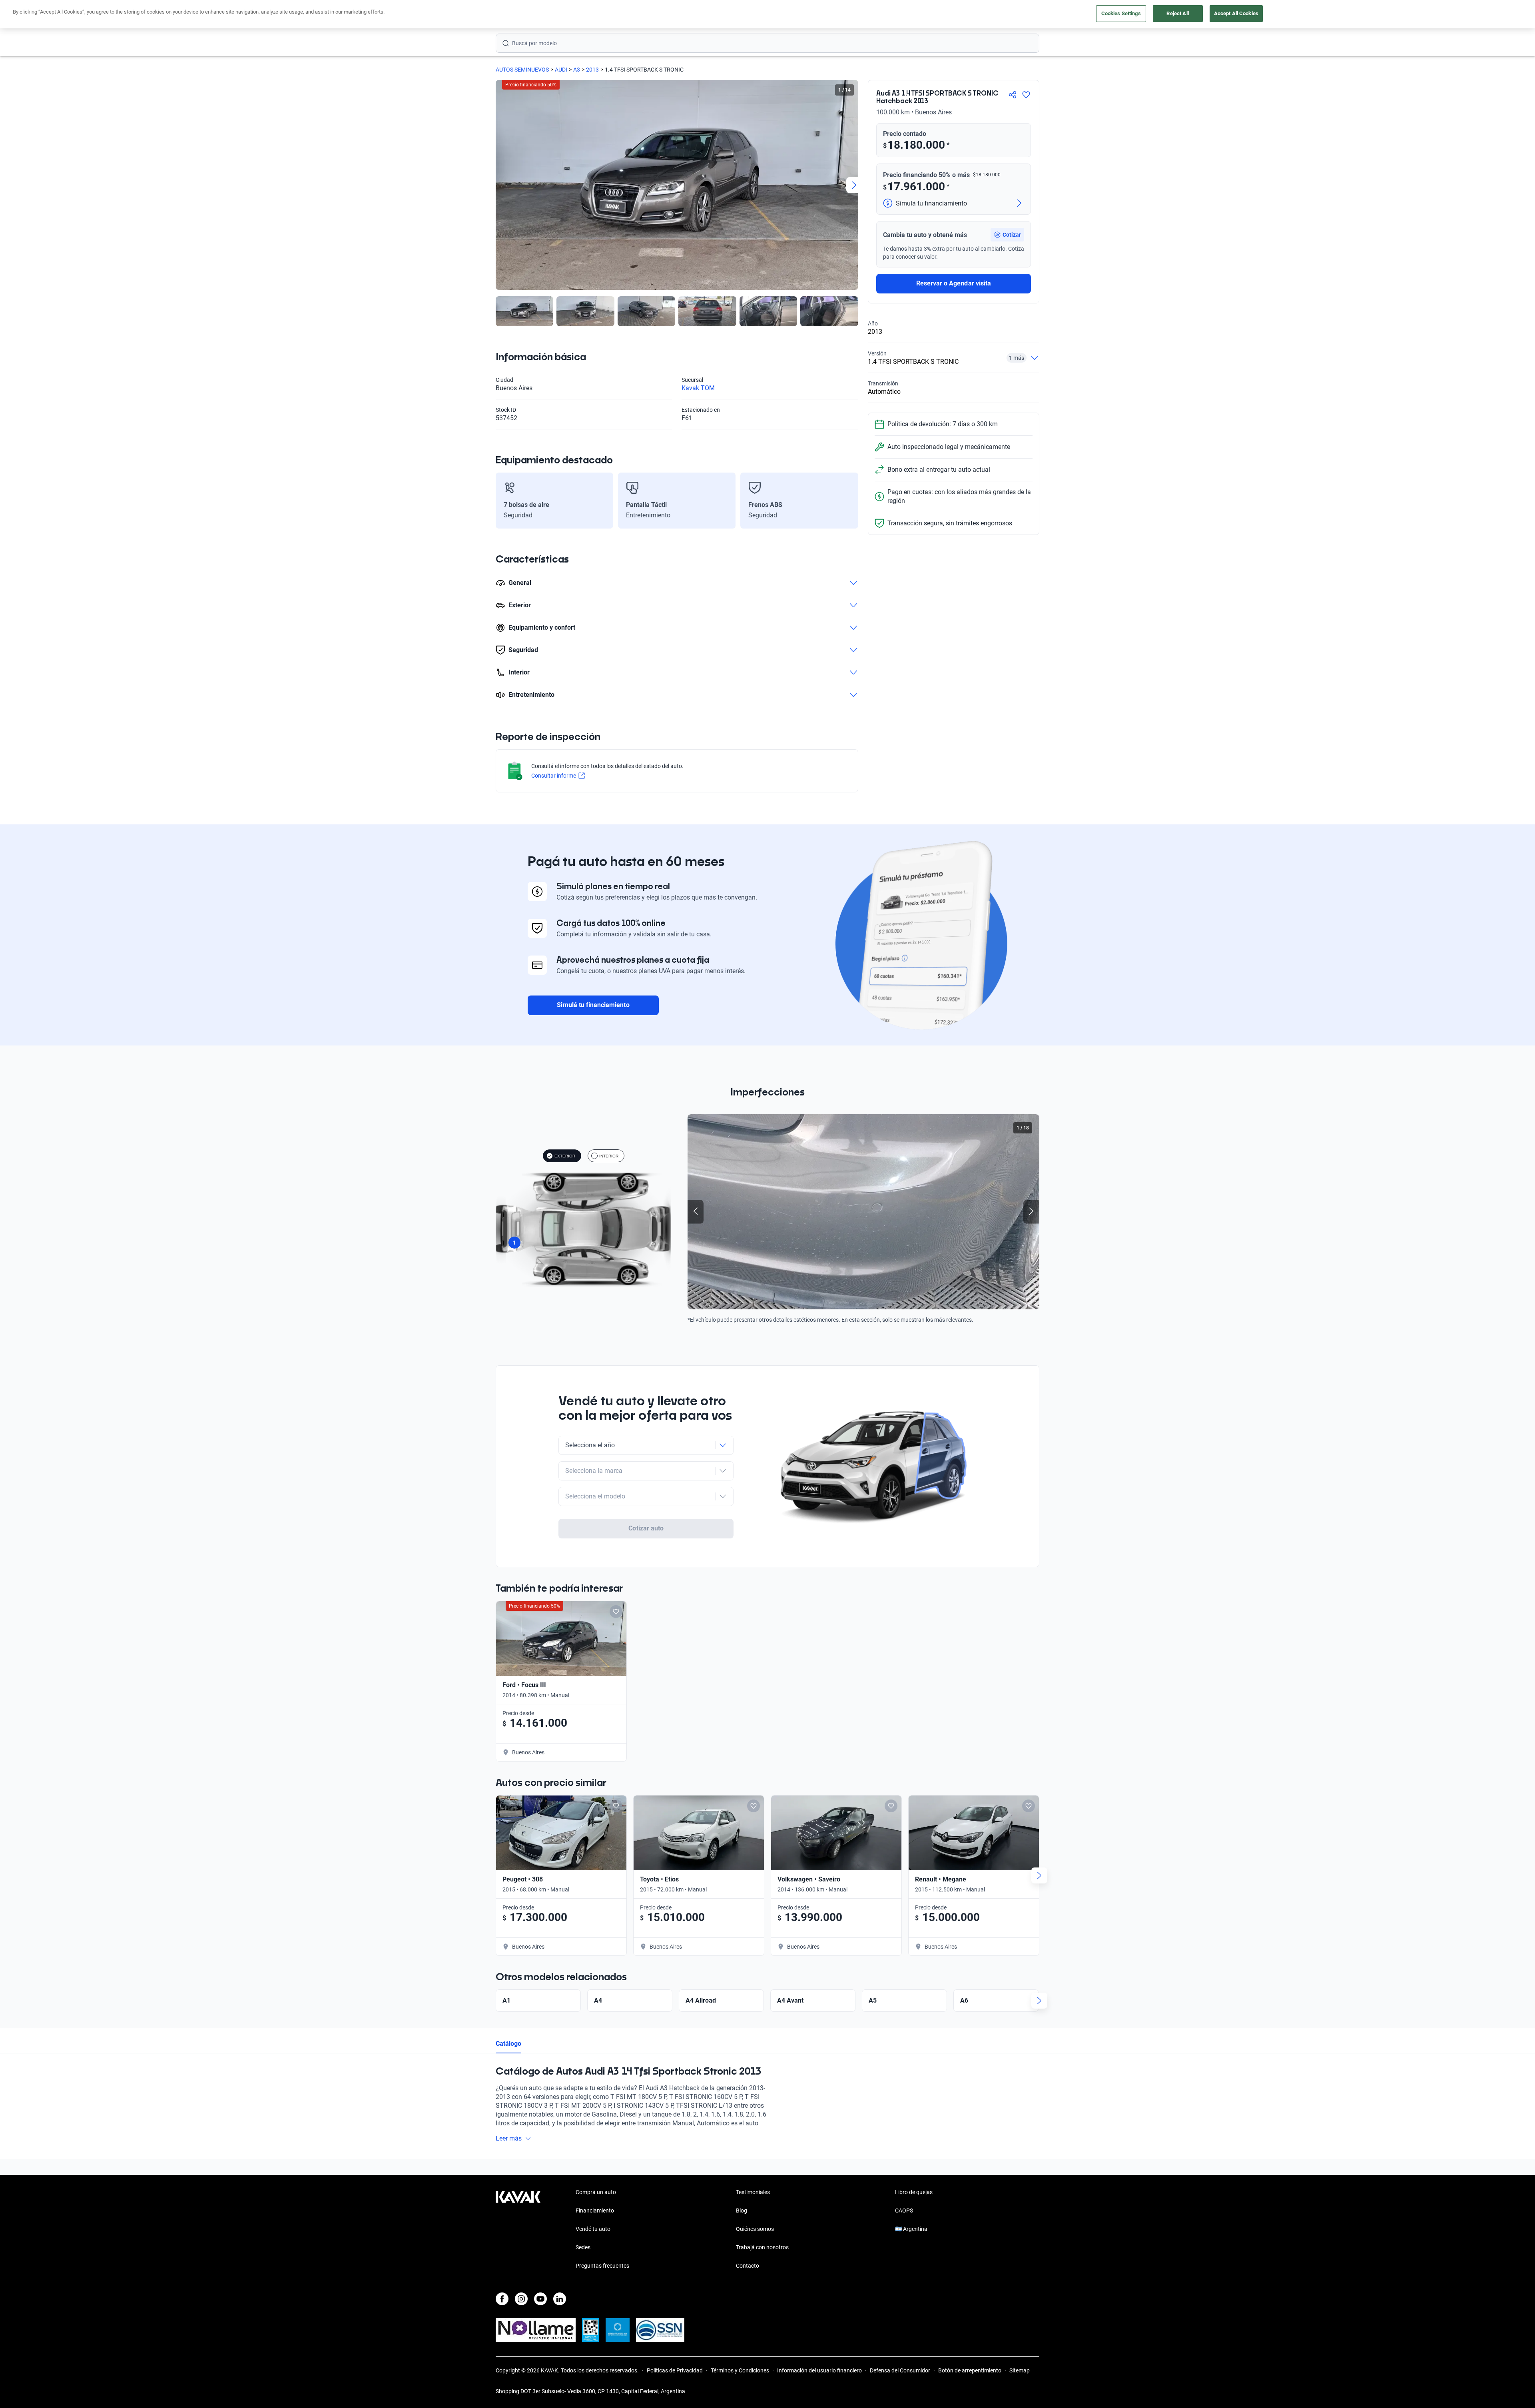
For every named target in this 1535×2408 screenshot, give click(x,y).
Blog (742, 2210)
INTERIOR (609, 1156)
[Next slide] (854, 185)
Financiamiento (595, 2210)
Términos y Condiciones (740, 2370)
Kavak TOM (698, 388)
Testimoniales (753, 2192)
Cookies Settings (1121, 13)
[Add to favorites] (616, 1612)
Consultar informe (554, 776)
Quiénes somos (755, 2229)
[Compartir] (1013, 95)
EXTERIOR (565, 1156)
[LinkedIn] (560, 2299)
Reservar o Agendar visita (954, 283)
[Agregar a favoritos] (1026, 95)
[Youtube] (540, 2299)
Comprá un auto (596, 2192)
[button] (1007, 235)
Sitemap (1020, 2370)
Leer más (509, 2138)
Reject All (1177, 13)
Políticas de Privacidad (675, 2370)
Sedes (583, 2247)
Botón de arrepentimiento (970, 2370)
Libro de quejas (914, 2192)
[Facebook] (502, 2299)
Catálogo (508, 2044)
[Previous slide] (500, 185)
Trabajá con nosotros (762, 2247)
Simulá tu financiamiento (593, 1005)
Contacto (748, 2266)
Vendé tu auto (593, 2229)
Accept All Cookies (1236, 13)
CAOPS (904, 2210)
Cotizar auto (646, 1528)
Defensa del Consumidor (900, 2370)
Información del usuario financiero (819, 2370)
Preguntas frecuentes (602, 2266)
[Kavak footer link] (518, 2230)
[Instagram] (521, 2299)
